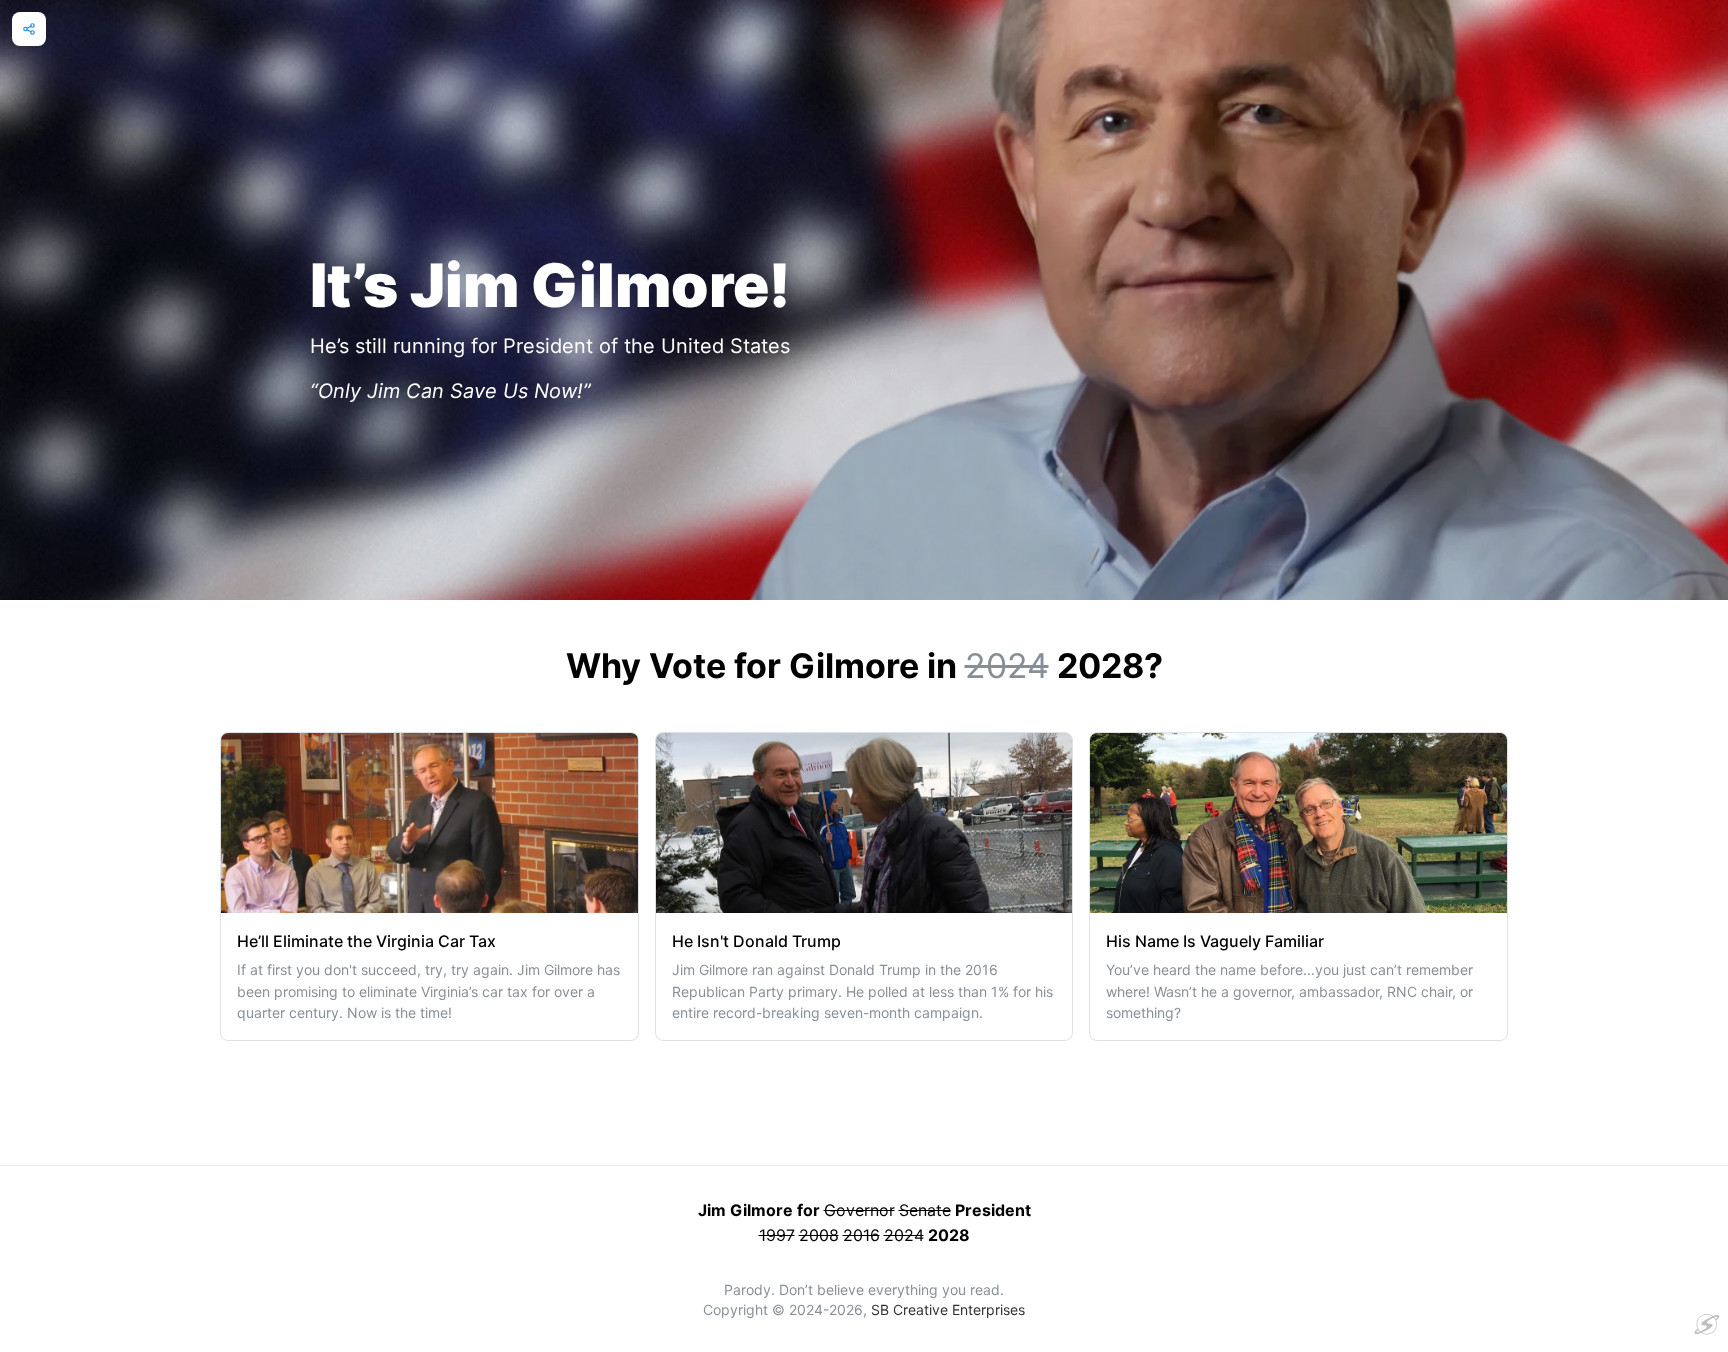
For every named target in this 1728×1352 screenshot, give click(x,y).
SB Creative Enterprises (948, 1309)
